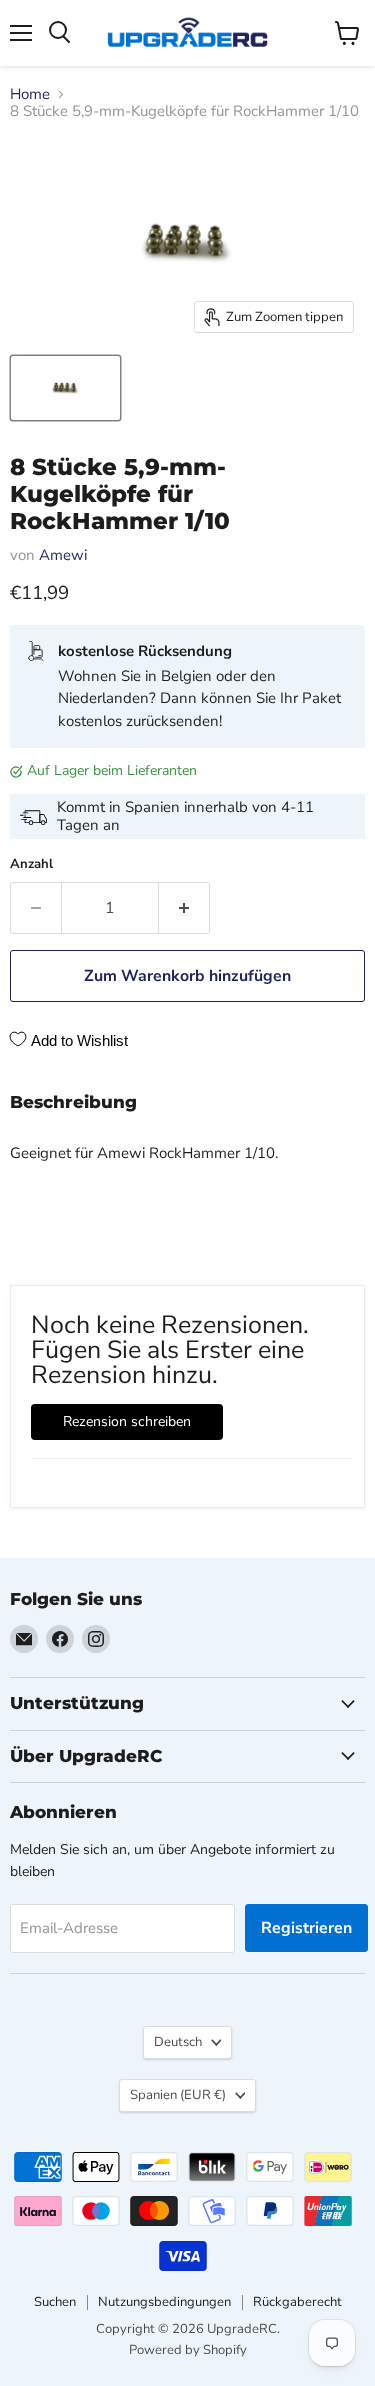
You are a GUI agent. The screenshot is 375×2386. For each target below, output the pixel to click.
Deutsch (178, 2042)
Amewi (63, 555)
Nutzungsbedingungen (164, 2302)
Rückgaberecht (297, 2302)
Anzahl (31, 864)
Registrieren (306, 1928)
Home (30, 94)
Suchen (55, 2302)
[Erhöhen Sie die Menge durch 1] (184, 908)
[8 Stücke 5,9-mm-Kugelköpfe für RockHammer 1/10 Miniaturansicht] (65, 388)
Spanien (178, 2095)
